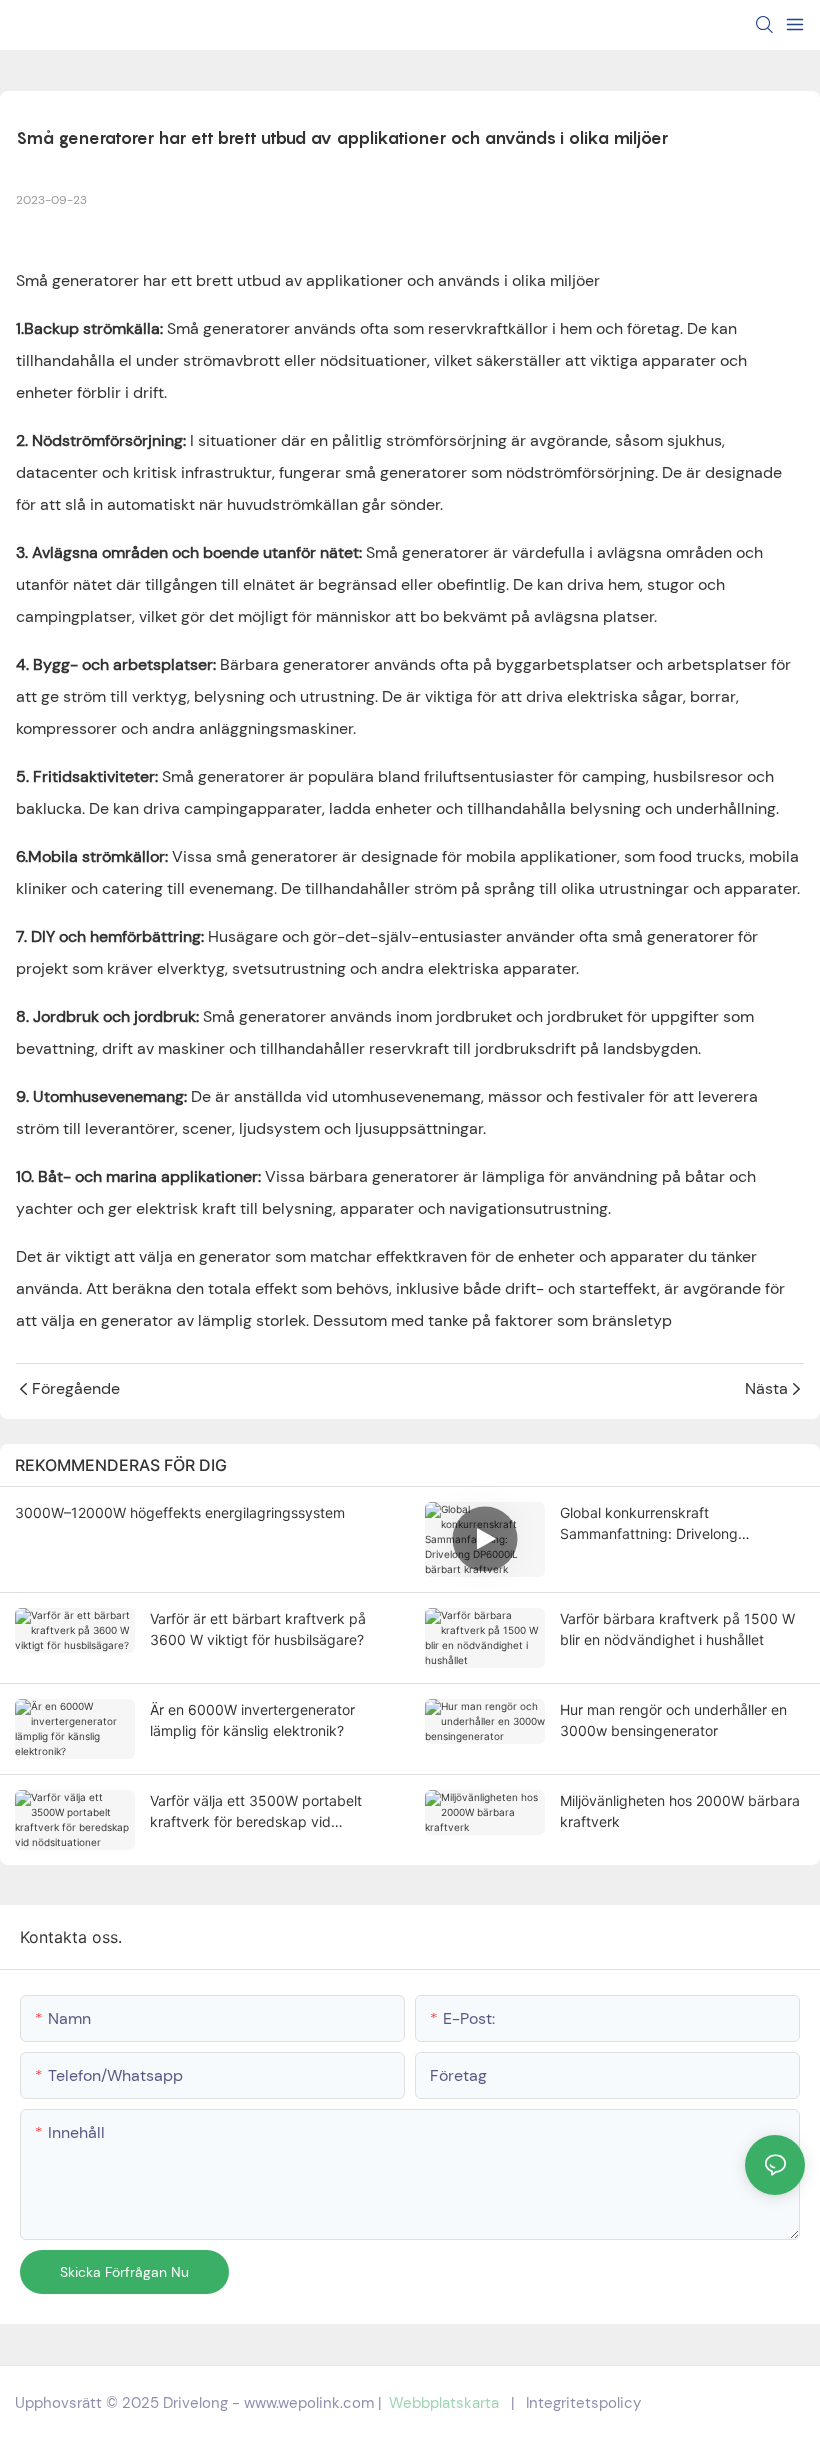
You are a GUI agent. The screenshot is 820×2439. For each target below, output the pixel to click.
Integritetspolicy (583, 2403)
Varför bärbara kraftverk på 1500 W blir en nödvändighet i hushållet (677, 1629)
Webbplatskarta (444, 2403)
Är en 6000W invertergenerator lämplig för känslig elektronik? (252, 1720)
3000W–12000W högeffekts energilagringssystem (180, 1512)
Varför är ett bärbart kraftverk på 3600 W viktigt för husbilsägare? (258, 1629)
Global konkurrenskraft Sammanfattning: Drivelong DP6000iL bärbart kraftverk (651, 1524)
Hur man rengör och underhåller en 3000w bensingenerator (673, 1720)
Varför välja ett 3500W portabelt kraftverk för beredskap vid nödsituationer (256, 1812)
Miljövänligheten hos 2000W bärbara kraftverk (680, 1811)
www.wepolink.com (309, 2403)
